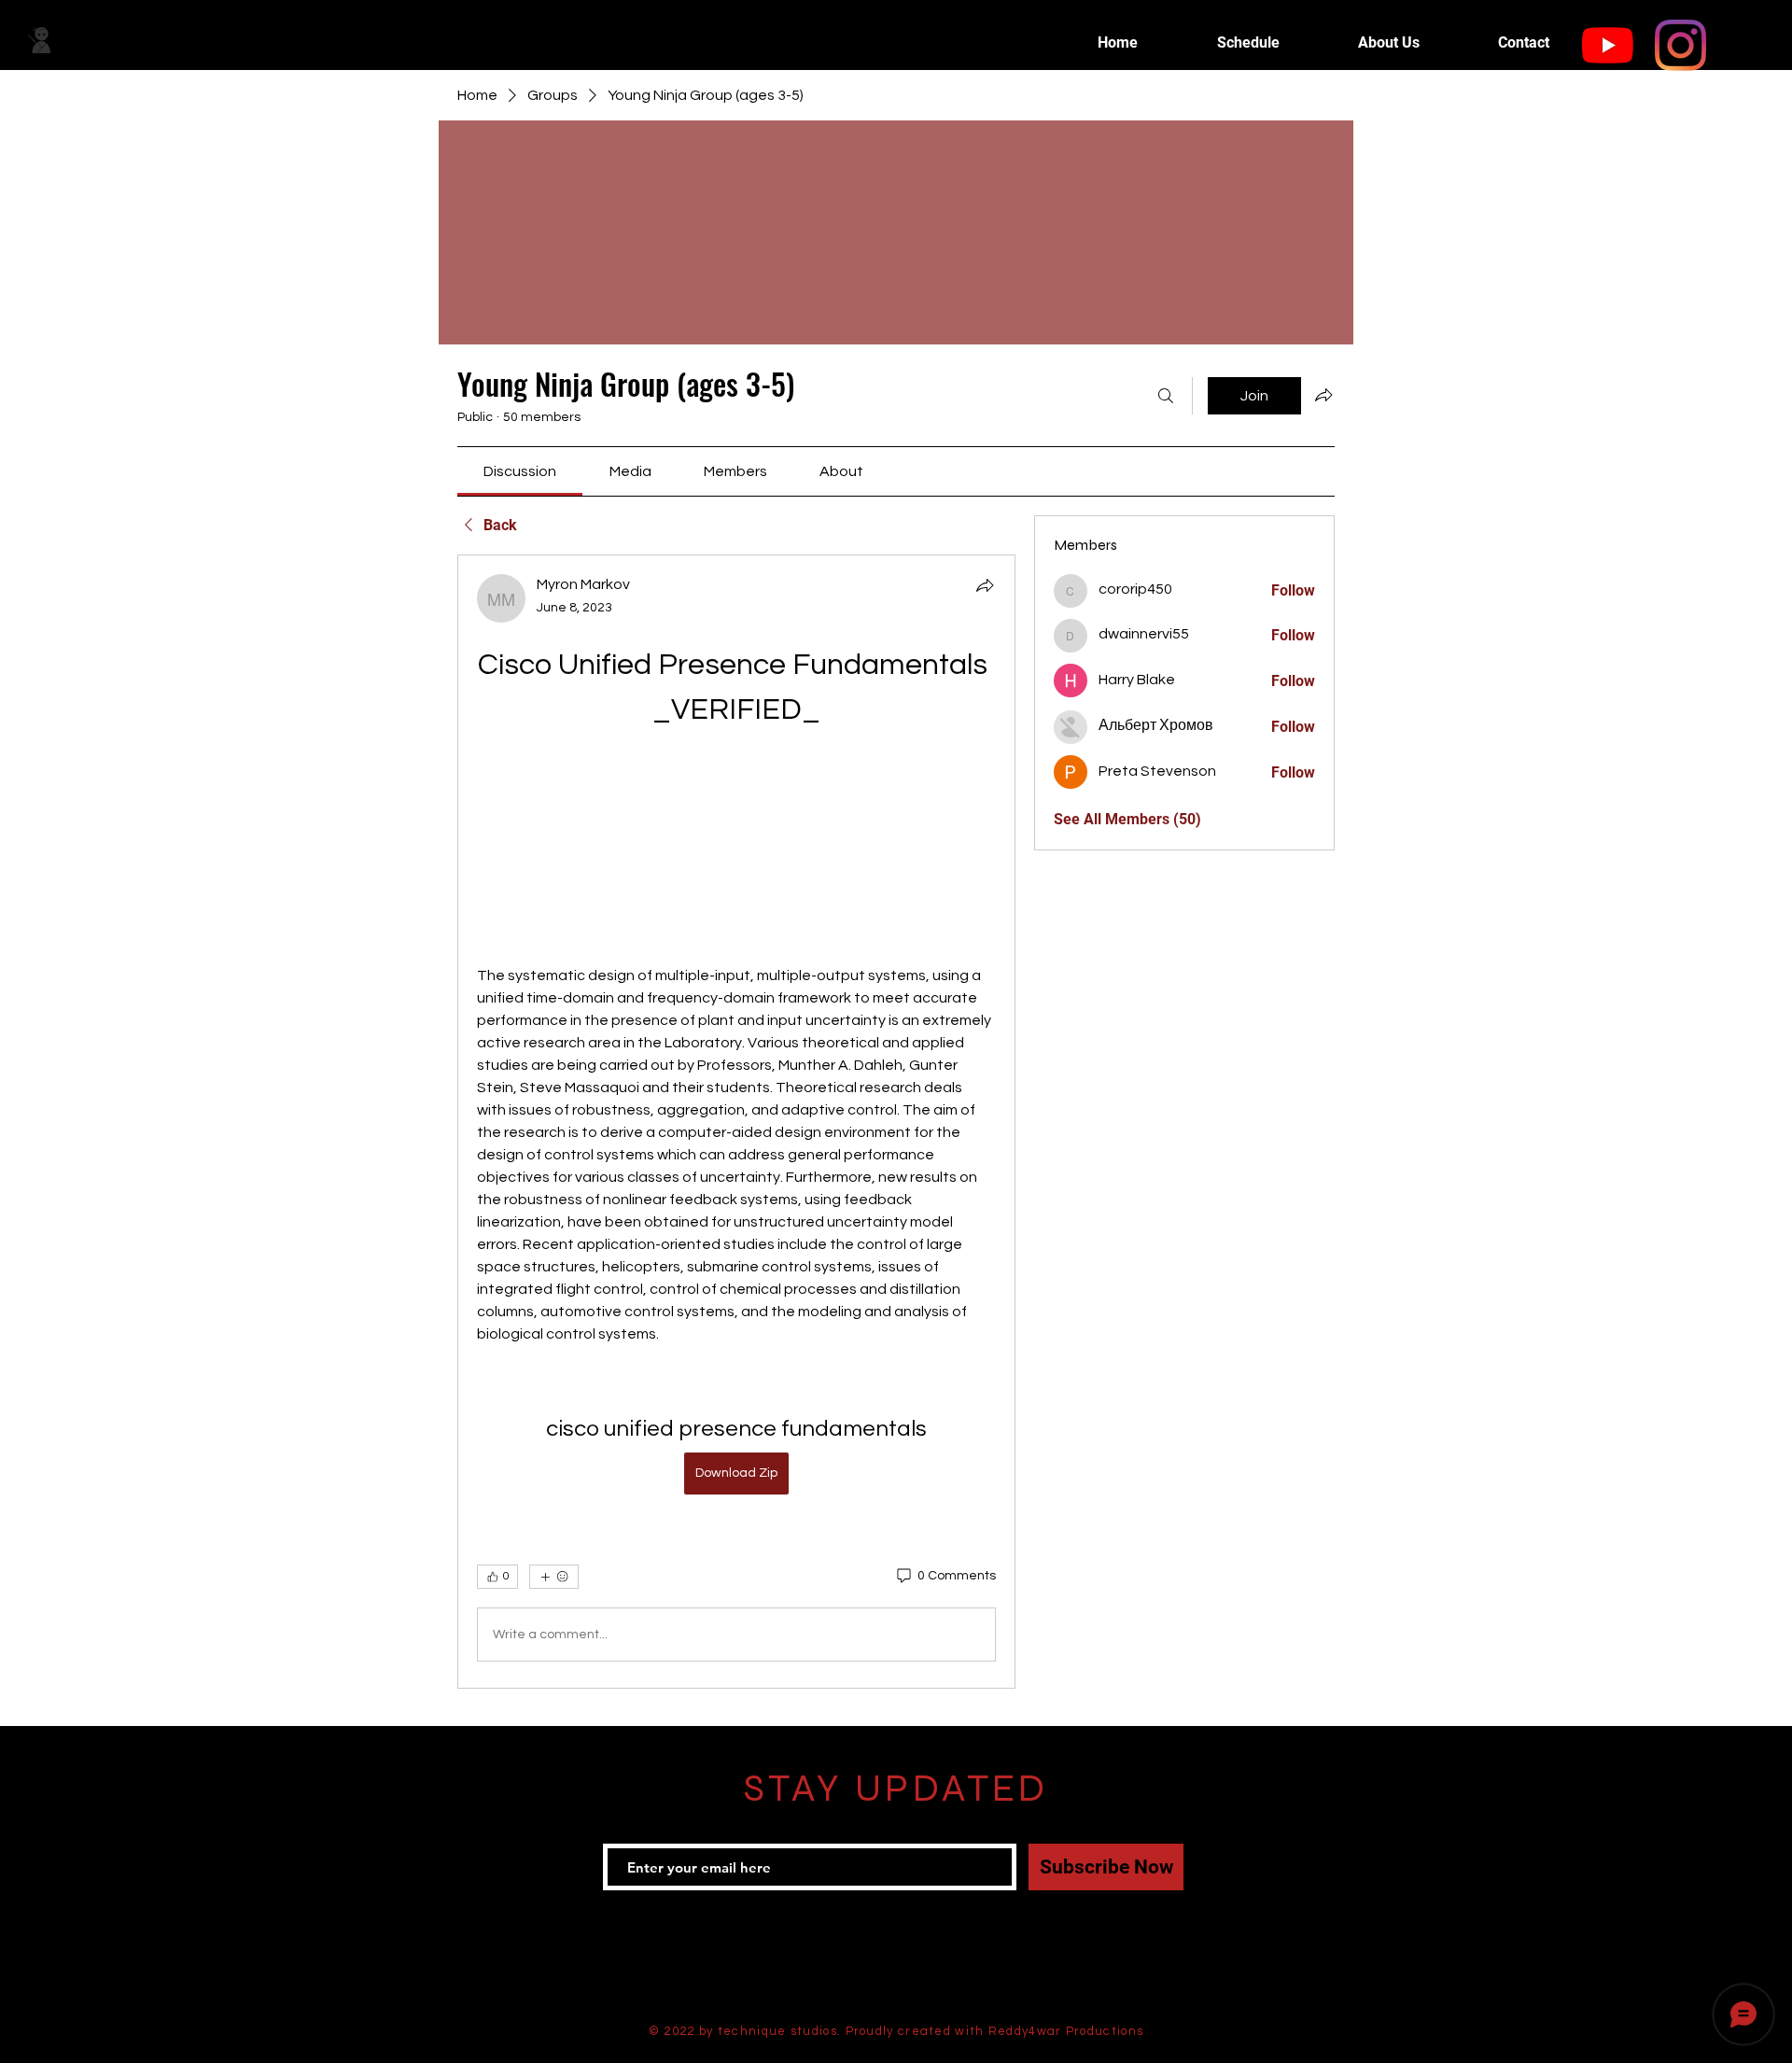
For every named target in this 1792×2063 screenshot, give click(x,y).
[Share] (985, 585)
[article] (736, 1122)
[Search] (1166, 396)
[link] (520, 471)
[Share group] (1323, 395)
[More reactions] (554, 1577)
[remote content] (736, 849)
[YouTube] (1608, 45)
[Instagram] (1680, 45)
